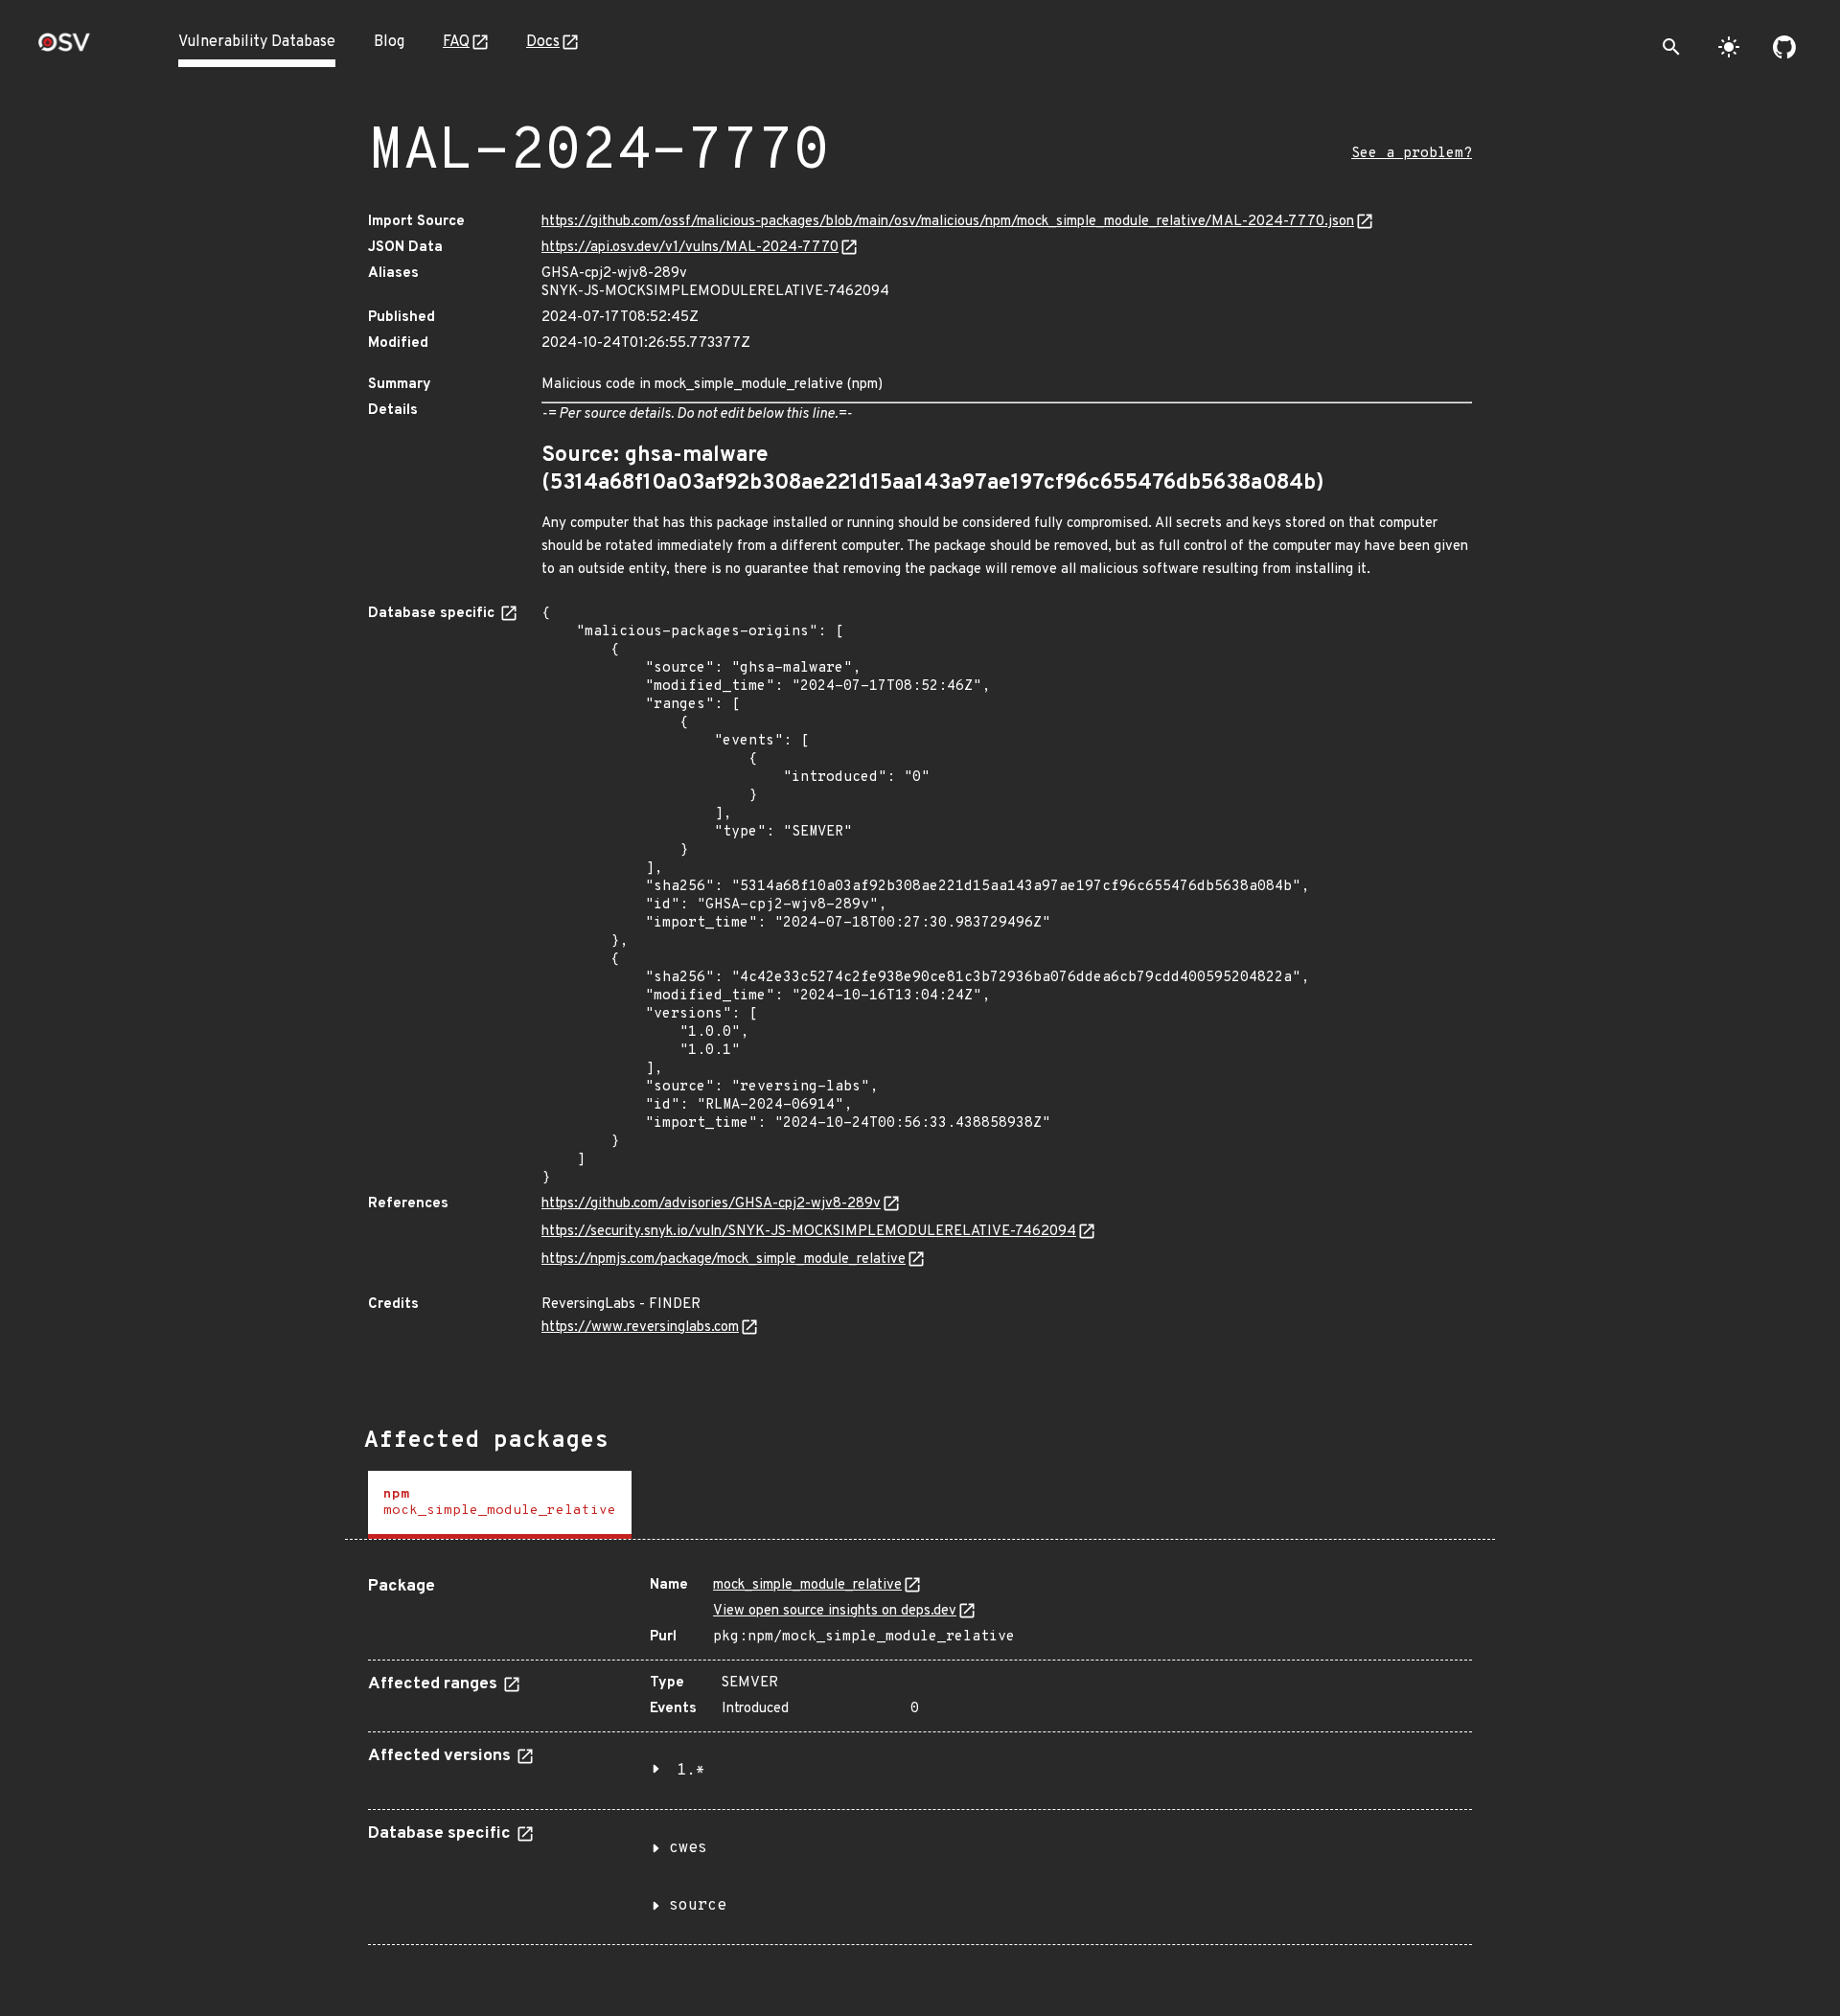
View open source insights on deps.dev (835, 1611)
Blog (389, 42)
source (698, 1906)
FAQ (456, 42)
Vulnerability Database (257, 42)
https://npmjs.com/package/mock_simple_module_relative (724, 1260)
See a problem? (1412, 154)
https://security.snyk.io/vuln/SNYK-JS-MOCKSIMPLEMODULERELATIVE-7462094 (809, 1232)
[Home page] (64, 48)
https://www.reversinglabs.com (640, 1328)
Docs (543, 42)
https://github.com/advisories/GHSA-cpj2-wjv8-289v (711, 1204)
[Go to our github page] (1784, 47)
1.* (691, 1771)
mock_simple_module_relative (807, 1585)
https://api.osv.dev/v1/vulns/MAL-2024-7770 (690, 248)
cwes (688, 1848)
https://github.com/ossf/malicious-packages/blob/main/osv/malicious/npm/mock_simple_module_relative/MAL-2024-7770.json (948, 222)
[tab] (500, 1505)
